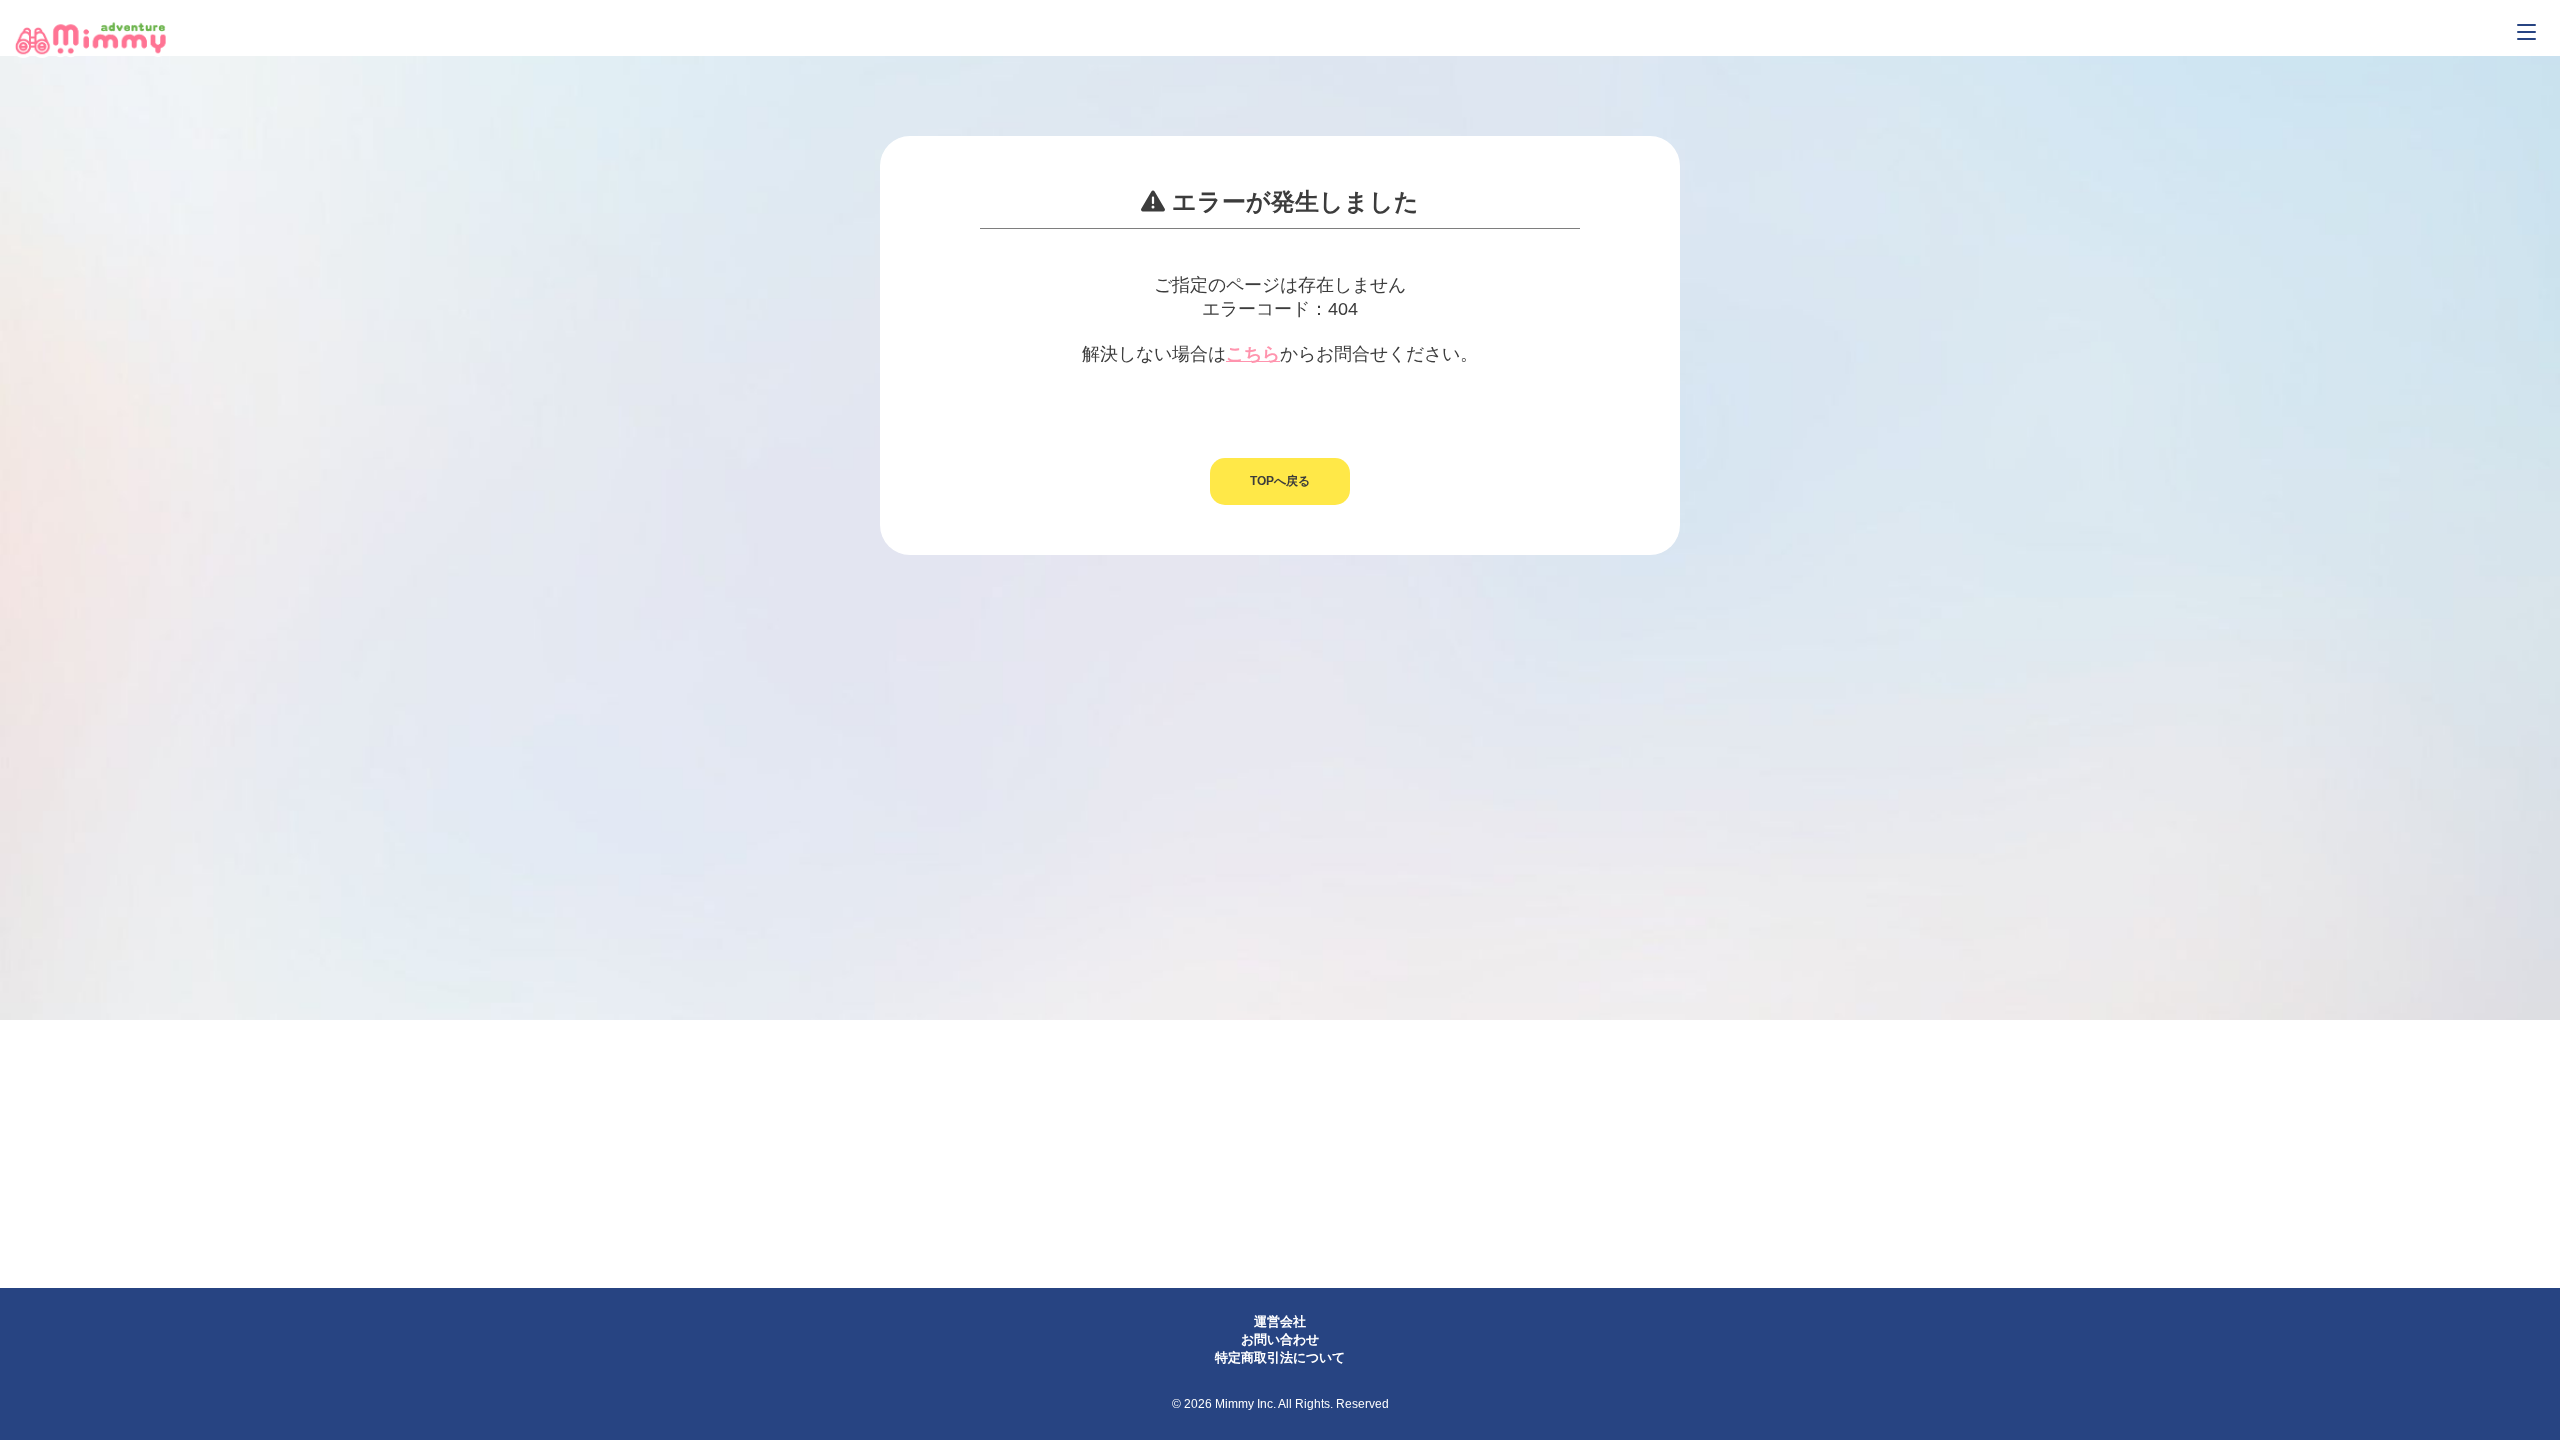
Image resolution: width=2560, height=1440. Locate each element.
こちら (1253, 354)
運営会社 (1280, 1321)
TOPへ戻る (1280, 481)
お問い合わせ (1280, 1339)
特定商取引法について (1280, 1357)
